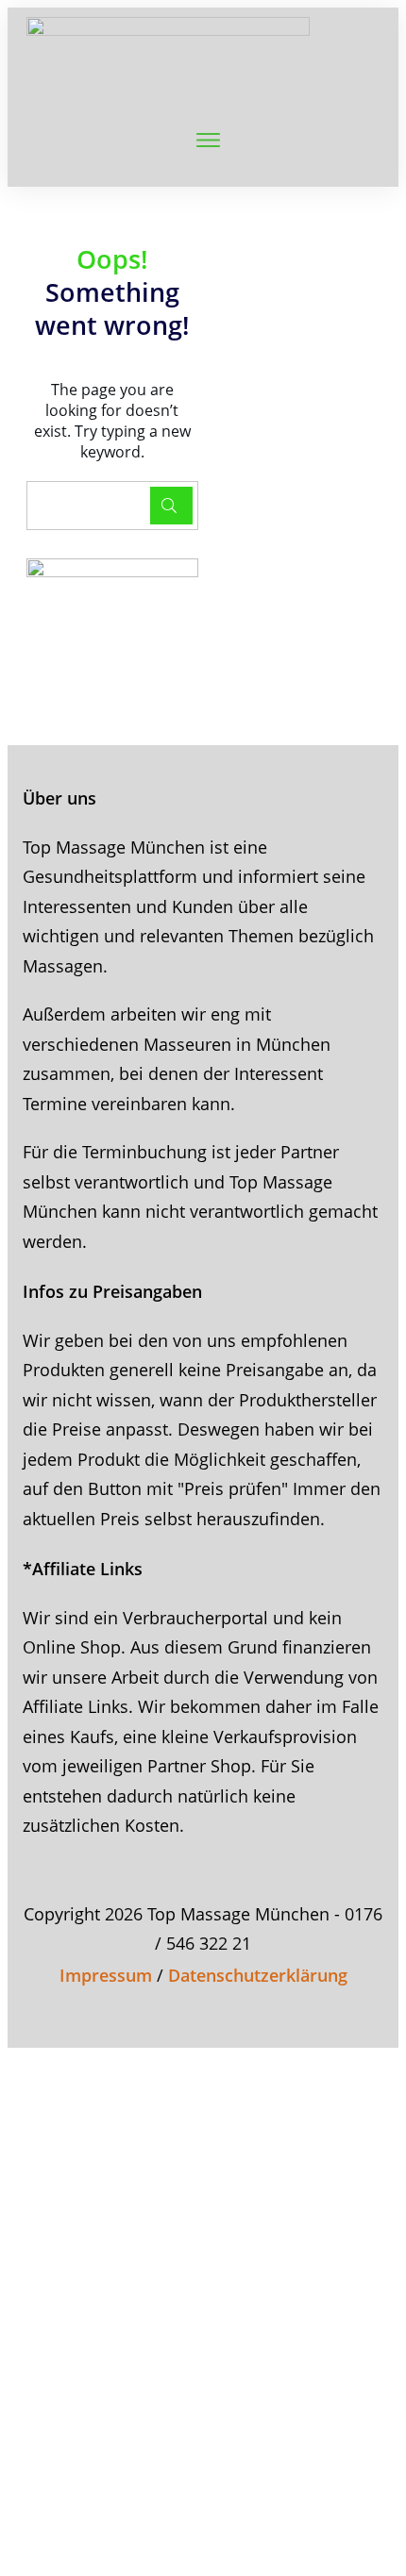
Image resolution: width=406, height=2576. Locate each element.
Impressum (106, 1975)
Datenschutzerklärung (258, 1975)
